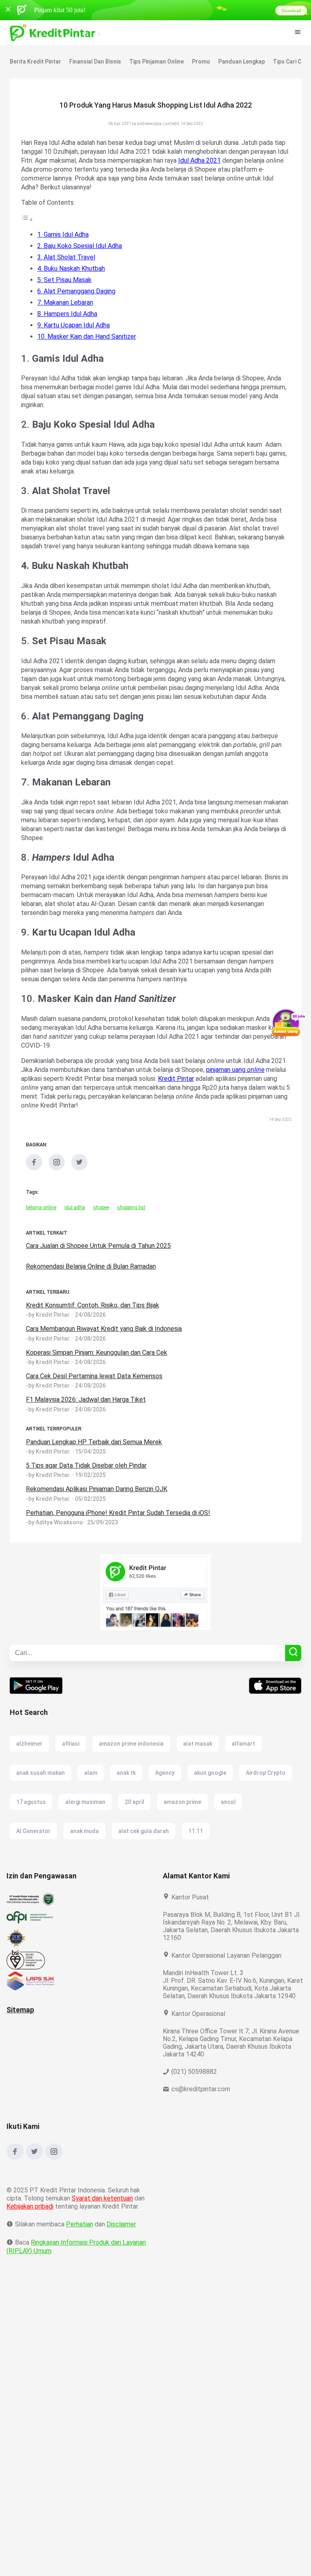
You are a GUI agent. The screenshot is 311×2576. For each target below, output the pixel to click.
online (30, 1096)
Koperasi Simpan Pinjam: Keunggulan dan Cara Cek (100, 1370)
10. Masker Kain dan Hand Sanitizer (88, 336)
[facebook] (34, 1186)
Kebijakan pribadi (31, 2232)
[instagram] (57, 1186)
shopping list (132, 1225)
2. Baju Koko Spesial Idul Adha (81, 246)
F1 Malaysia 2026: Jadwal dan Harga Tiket (87, 1417)
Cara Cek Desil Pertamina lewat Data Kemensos (94, 1394)
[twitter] (79, 1186)
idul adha (75, 1225)
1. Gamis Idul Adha (64, 234)
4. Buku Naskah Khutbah (73, 268)
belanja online (41, 1225)
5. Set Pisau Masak (65, 280)
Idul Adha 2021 (248, 160)
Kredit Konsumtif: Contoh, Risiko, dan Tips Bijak (94, 1323)
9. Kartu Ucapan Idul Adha (75, 325)
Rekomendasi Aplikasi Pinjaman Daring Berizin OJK (100, 1507)
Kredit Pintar (220, 1096)
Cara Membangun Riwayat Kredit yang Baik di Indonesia (106, 1346)
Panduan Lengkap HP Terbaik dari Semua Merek (95, 1460)
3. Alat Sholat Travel (66, 257)
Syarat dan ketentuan (103, 2224)
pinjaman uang (253, 1087)
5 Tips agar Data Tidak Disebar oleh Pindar (87, 1483)
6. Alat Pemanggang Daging (78, 291)
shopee (101, 1225)
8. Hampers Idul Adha (68, 314)
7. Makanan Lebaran (67, 302)
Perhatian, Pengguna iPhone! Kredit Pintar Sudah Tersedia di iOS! (119, 1531)
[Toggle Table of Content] (27, 220)
